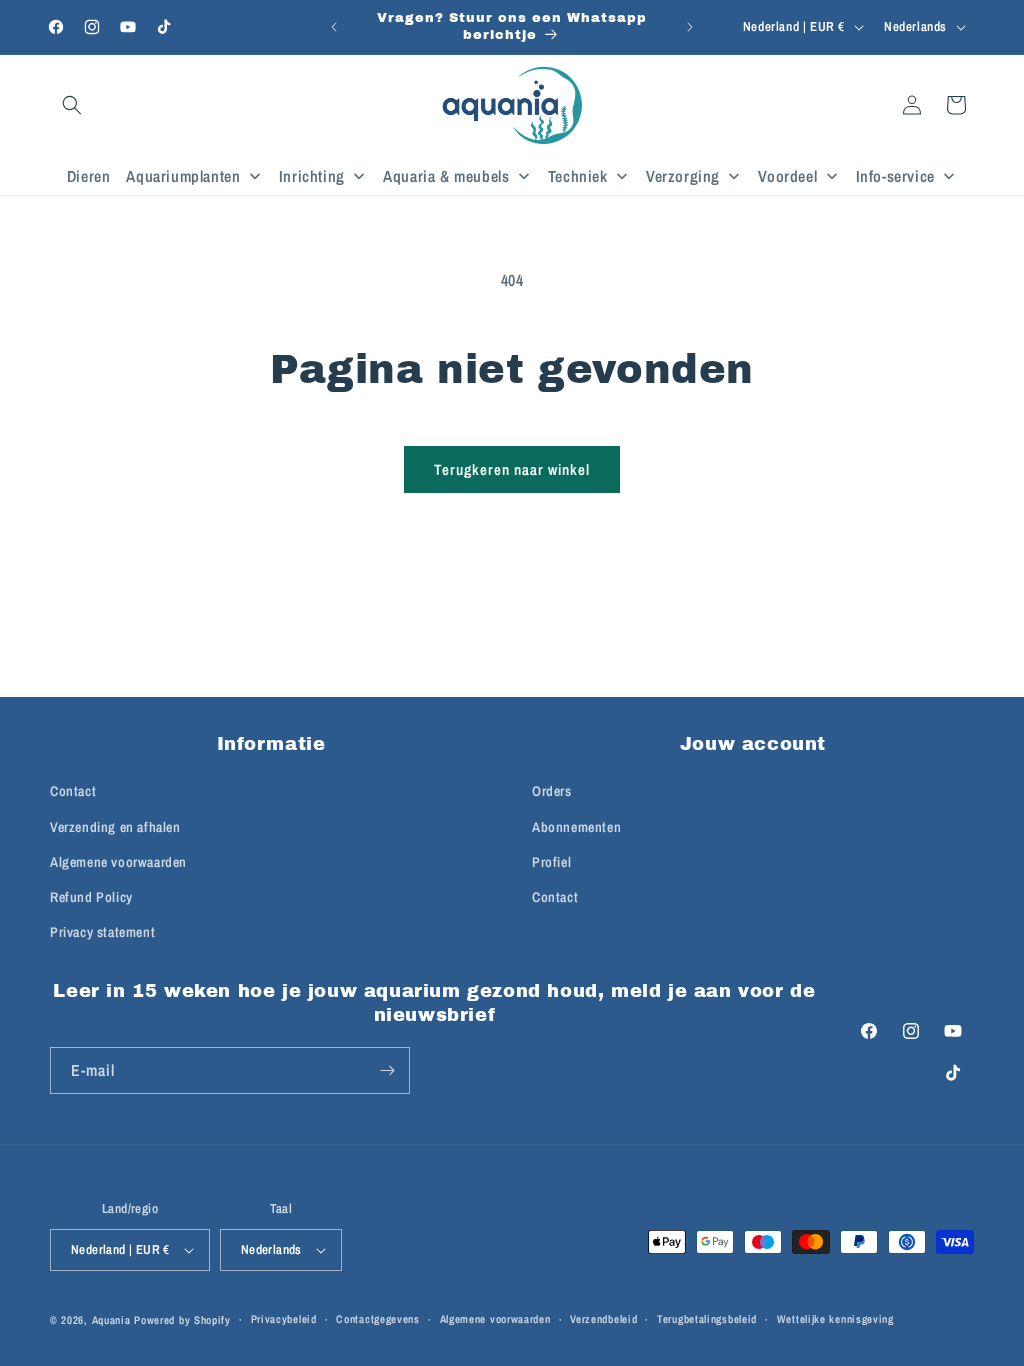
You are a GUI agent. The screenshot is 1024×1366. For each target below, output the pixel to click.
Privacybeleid (284, 1319)
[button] (72, 105)
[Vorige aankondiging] (334, 27)
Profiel (551, 862)
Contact (73, 791)
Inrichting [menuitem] (312, 176)
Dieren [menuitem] (89, 176)
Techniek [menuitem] (578, 176)
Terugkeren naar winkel (512, 469)
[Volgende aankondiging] (690, 27)
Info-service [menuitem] (895, 176)
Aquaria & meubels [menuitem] (446, 176)
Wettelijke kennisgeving (835, 1319)
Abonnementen (576, 827)
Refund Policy (91, 897)
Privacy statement (102, 932)
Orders (552, 791)
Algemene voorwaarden (118, 862)
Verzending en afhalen (115, 827)
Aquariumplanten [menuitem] (183, 176)
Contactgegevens (378, 1319)
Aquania (111, 1320)
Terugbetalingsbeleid (707, 1319)
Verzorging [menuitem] (683, 176)
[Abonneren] (387, 1070)
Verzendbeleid (603, 1319)
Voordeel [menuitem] (787, 176)
